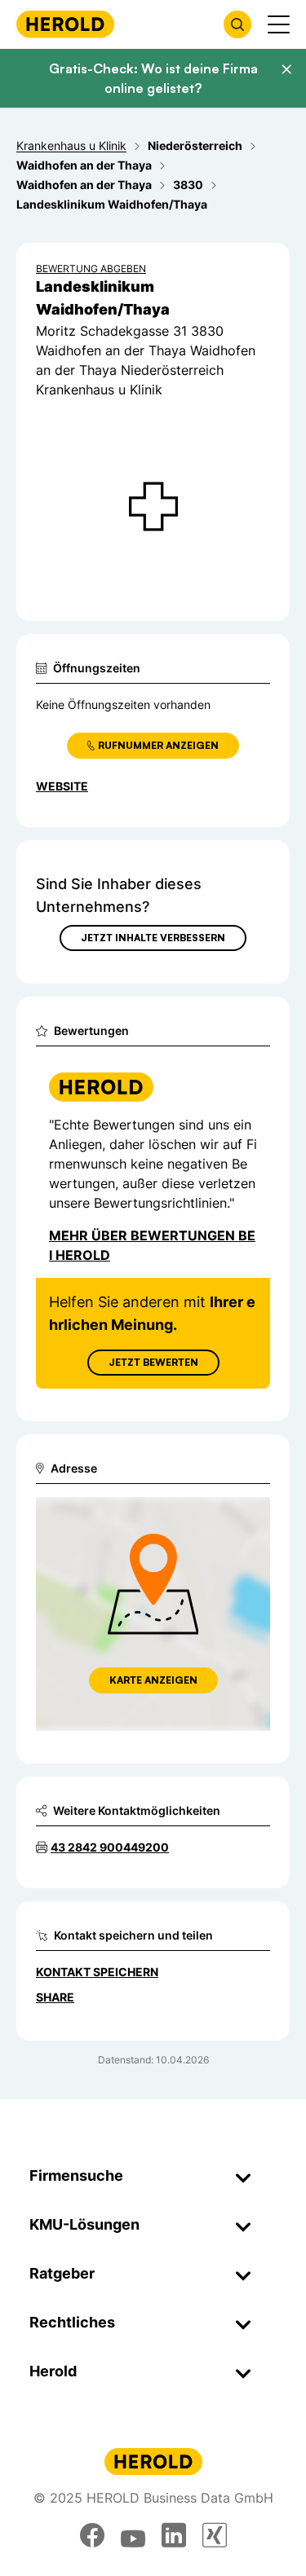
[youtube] (133, 2535)
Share (55, 1997)
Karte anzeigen (153, 1680)
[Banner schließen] (286, 69)
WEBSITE (62, 786)
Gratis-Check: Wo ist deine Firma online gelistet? (153, 78)
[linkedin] (174, 2535)
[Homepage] (65, 24)
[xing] (215, 2535)
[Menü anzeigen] (279, 24)
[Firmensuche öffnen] (237, 24)
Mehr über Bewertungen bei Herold (152, 1245)
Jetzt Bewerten (153, 1362)
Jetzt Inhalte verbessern (153, 938)
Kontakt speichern (97, 1972)
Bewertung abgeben (91, 269)
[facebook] (92, 2535)
